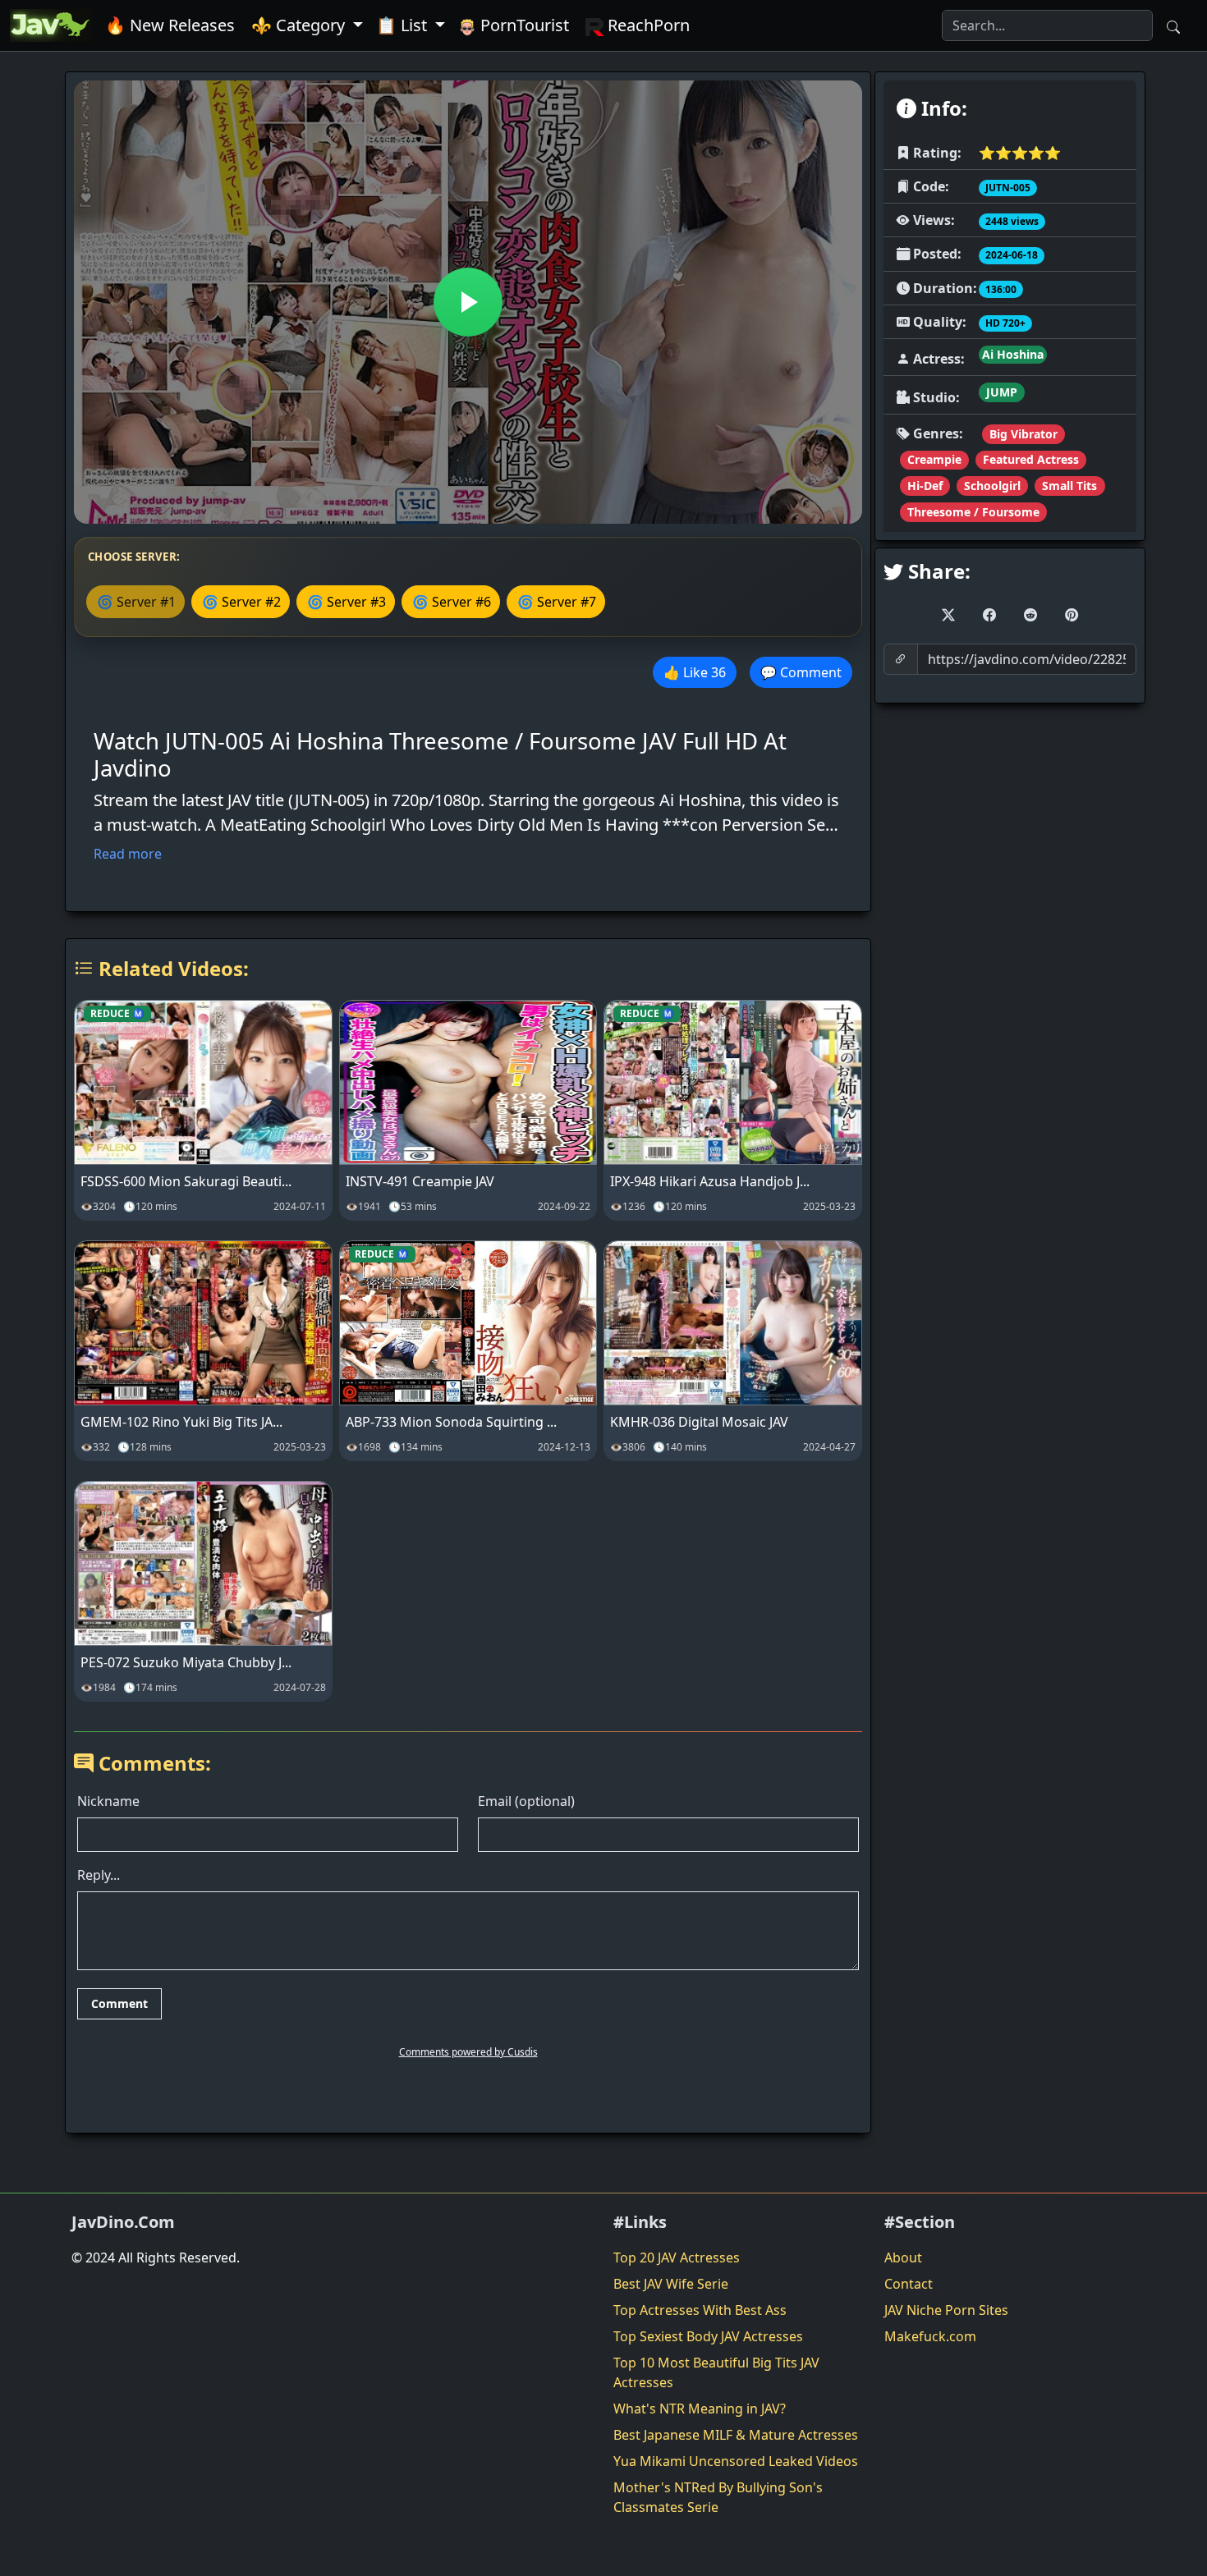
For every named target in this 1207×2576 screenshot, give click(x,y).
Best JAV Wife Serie (671, 2284)
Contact (909, 2284)
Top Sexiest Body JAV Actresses (708, 2336)
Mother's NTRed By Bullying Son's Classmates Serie (718, 2497)
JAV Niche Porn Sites (946, 2310)
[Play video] (468, 302)
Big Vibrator (1023, 434)
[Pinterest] (1072, 615)
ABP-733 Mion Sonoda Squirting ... (451, 1422)
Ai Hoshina (1013, 354)
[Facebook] (989, 615)
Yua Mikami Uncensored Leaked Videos (736, 2461)
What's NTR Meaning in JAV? (700, 2409)
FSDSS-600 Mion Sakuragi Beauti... (186, 1181)
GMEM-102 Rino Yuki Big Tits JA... (181, 1422)
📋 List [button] (404, 25)
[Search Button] (1173, 25)
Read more (128, 854)
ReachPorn (647, 25)
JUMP (1002, 392)
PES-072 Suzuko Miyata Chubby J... (186, 1662)
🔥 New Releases (170, 25)
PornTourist (523, 25)
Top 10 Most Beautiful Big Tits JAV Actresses (716, 2372)
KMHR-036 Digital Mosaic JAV (699, 1422)
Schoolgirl (992, 486)
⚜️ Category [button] (300, 25)
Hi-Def (925, 486)
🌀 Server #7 (557, 602)
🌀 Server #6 (452, 602)
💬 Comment (801, 672)
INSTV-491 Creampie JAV (420, 1181)
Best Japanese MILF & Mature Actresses (736, 2435)
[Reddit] (1030, 615)
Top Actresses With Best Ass (700, 2310)
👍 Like (695, 672)
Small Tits (1069, 486)
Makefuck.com (930, 2336)
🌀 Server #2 (241, 602)
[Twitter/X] (948, 615)
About (903, 2257)
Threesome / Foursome (973, 512)
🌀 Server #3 (346, 602)
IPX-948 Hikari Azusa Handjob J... (710, 1181)
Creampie (934, 459)
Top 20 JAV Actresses (677, 2257)
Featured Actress (1031, 459)
